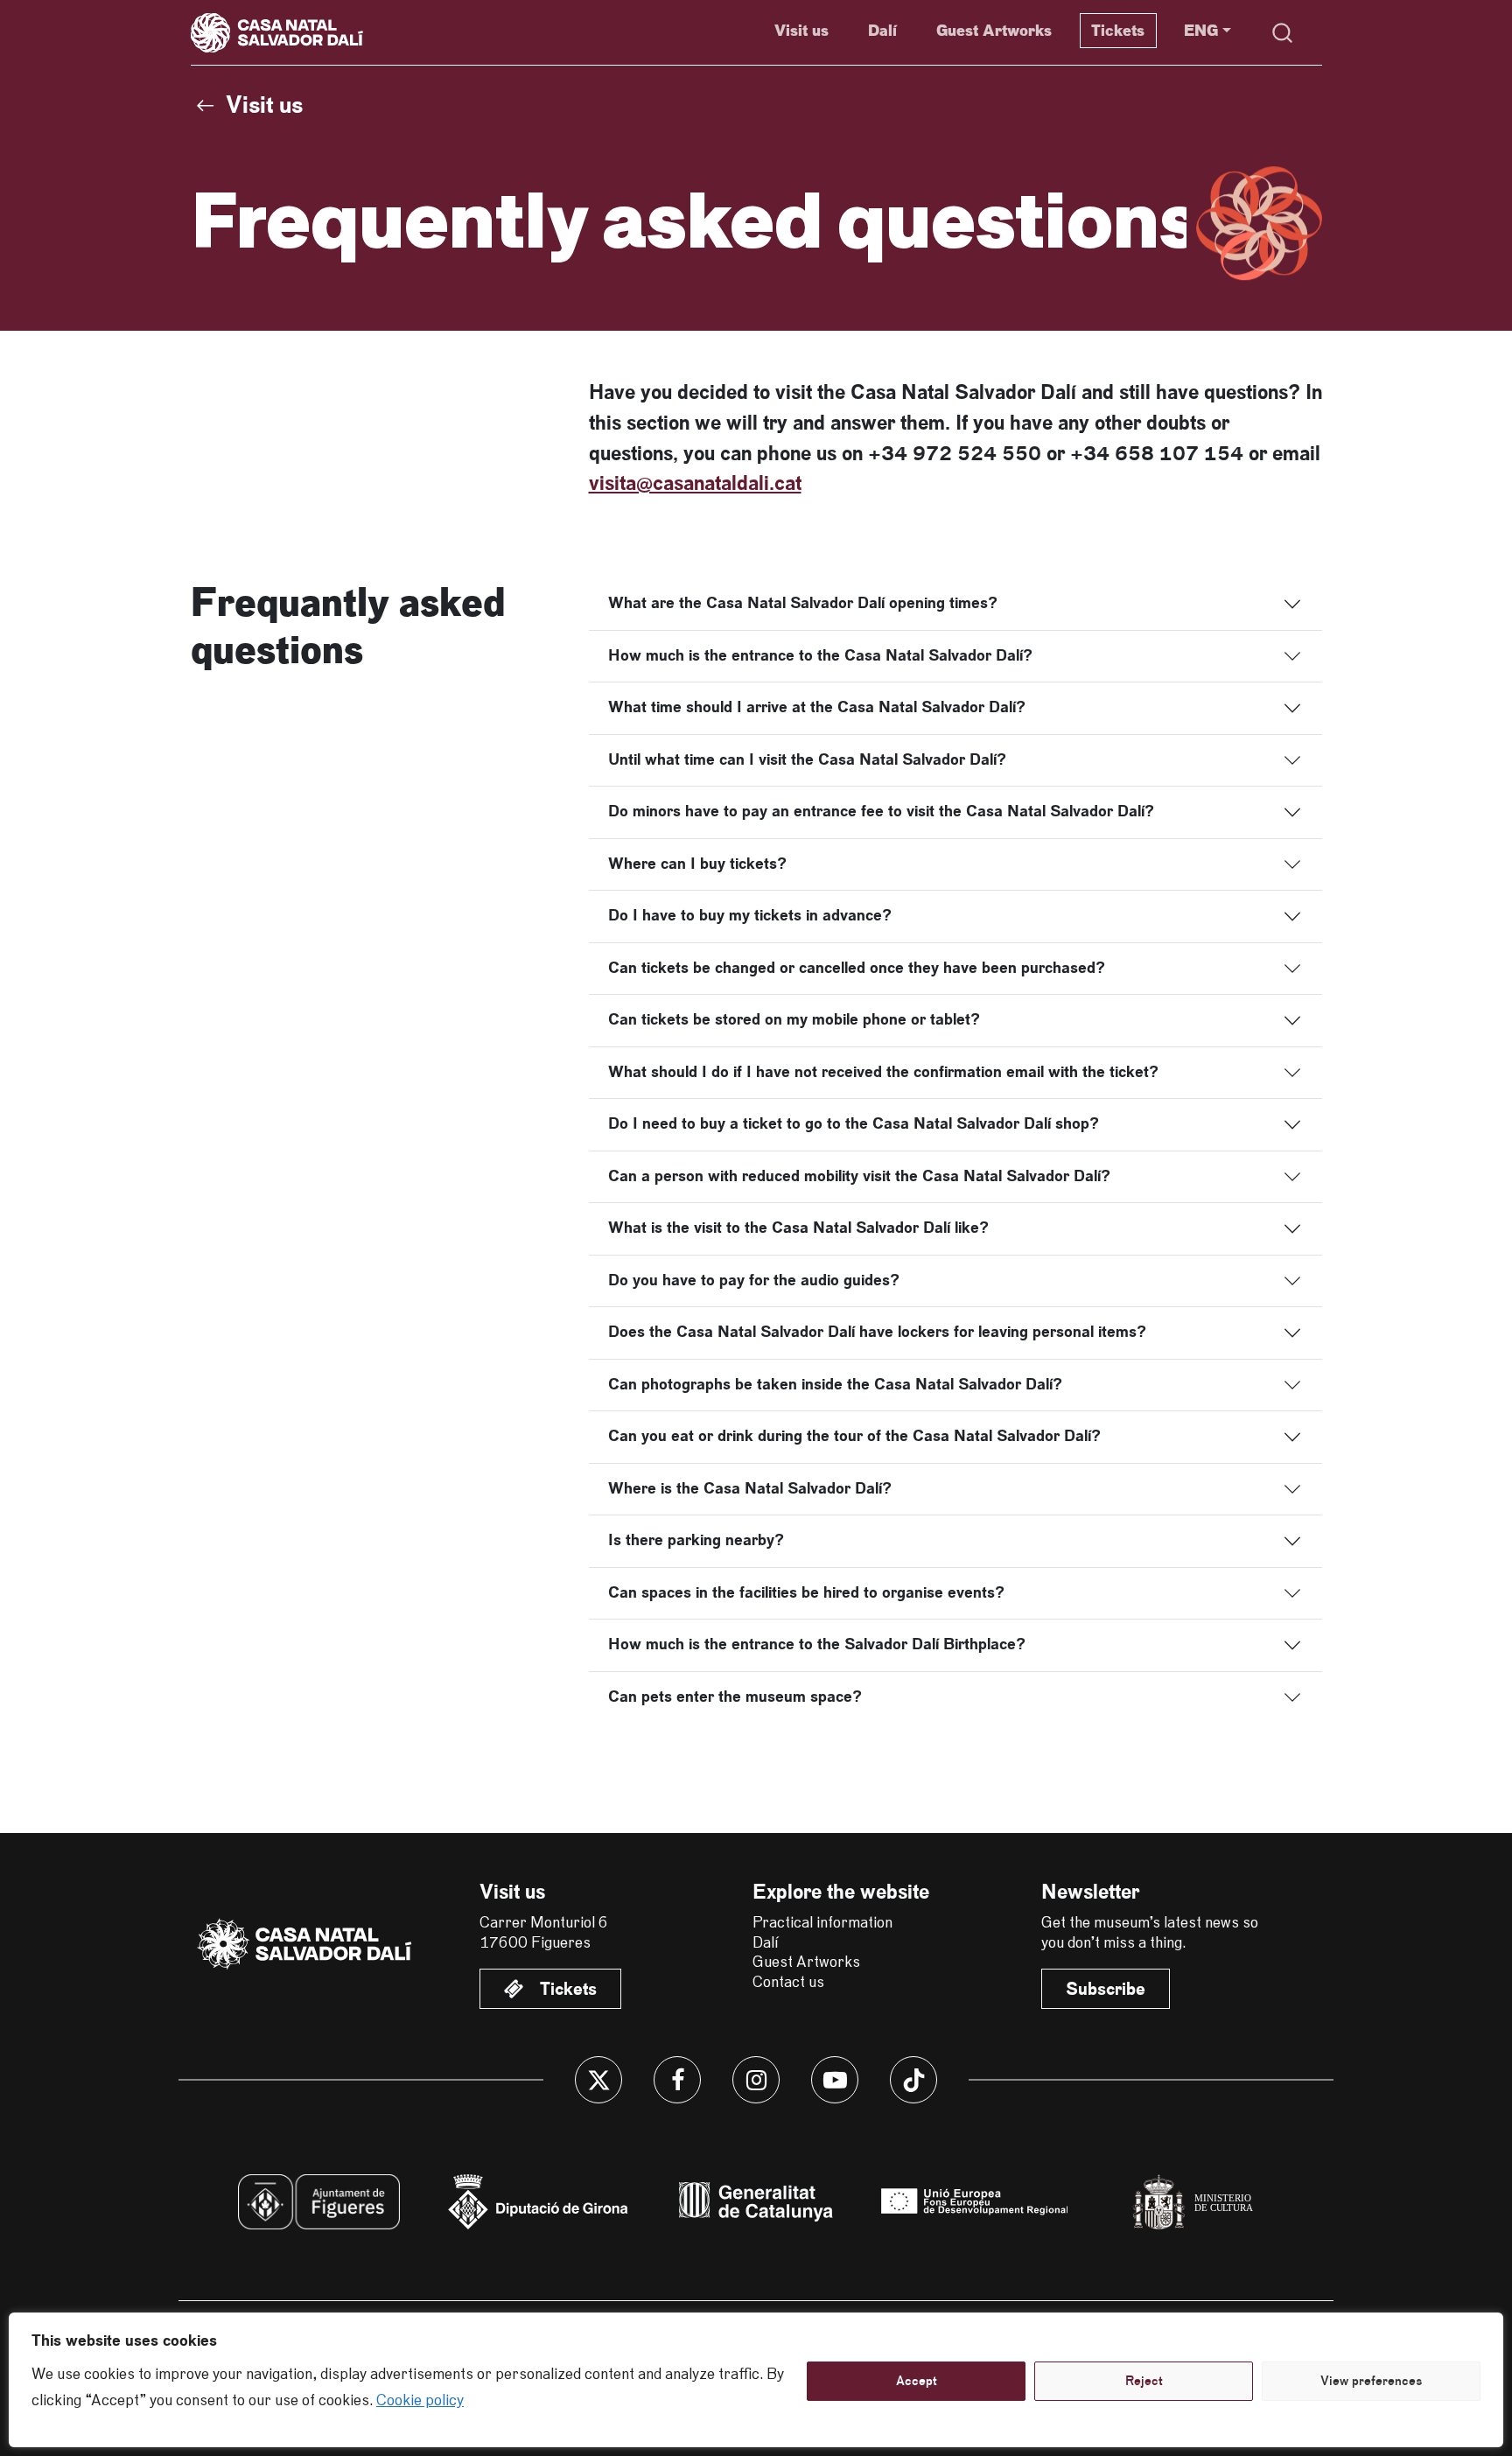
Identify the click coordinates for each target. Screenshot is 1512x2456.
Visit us (801, 31)
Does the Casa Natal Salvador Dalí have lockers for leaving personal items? (877, 1332)
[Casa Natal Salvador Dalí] (306, 1945)
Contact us (788, 1983)
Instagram (756, 2080)
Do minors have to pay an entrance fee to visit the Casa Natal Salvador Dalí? (881, 811)
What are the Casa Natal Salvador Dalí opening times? (803, 603)
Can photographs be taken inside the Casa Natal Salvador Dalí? (835, 1384)
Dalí (882, 31)
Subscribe (1106, 1989)
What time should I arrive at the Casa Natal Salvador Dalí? (817, 707)
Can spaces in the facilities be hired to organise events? (806, 1592)
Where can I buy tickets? (697, 864)
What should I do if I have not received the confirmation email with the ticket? (883, 1072)
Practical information (822, 1923)
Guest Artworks (994, 31)
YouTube (835, 2080)
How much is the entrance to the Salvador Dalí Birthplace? (817, 1644)
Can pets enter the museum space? (735, 1697)
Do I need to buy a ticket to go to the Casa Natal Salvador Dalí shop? (854, 1123)
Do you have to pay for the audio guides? (754, 1280)
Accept (917, 2381)
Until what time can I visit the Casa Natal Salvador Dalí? (807, 759)
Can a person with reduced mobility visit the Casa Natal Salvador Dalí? (859, 1176)
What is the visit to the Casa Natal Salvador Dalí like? (798, 1228)
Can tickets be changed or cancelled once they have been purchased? (857, 968)
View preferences (1371, 2381)
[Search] (1283, 33)
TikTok (913, 2080)
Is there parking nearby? (696, 1540)
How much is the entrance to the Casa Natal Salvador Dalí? (820, 655)
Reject (1144, 2381)
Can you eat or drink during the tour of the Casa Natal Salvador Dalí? (854, 1436)
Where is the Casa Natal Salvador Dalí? (750, 1488)
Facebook (677, 2080)
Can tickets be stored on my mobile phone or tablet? (794, 1019)
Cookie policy (420, 2401)
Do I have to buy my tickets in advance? (750, 915)
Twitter (598, 2080)
